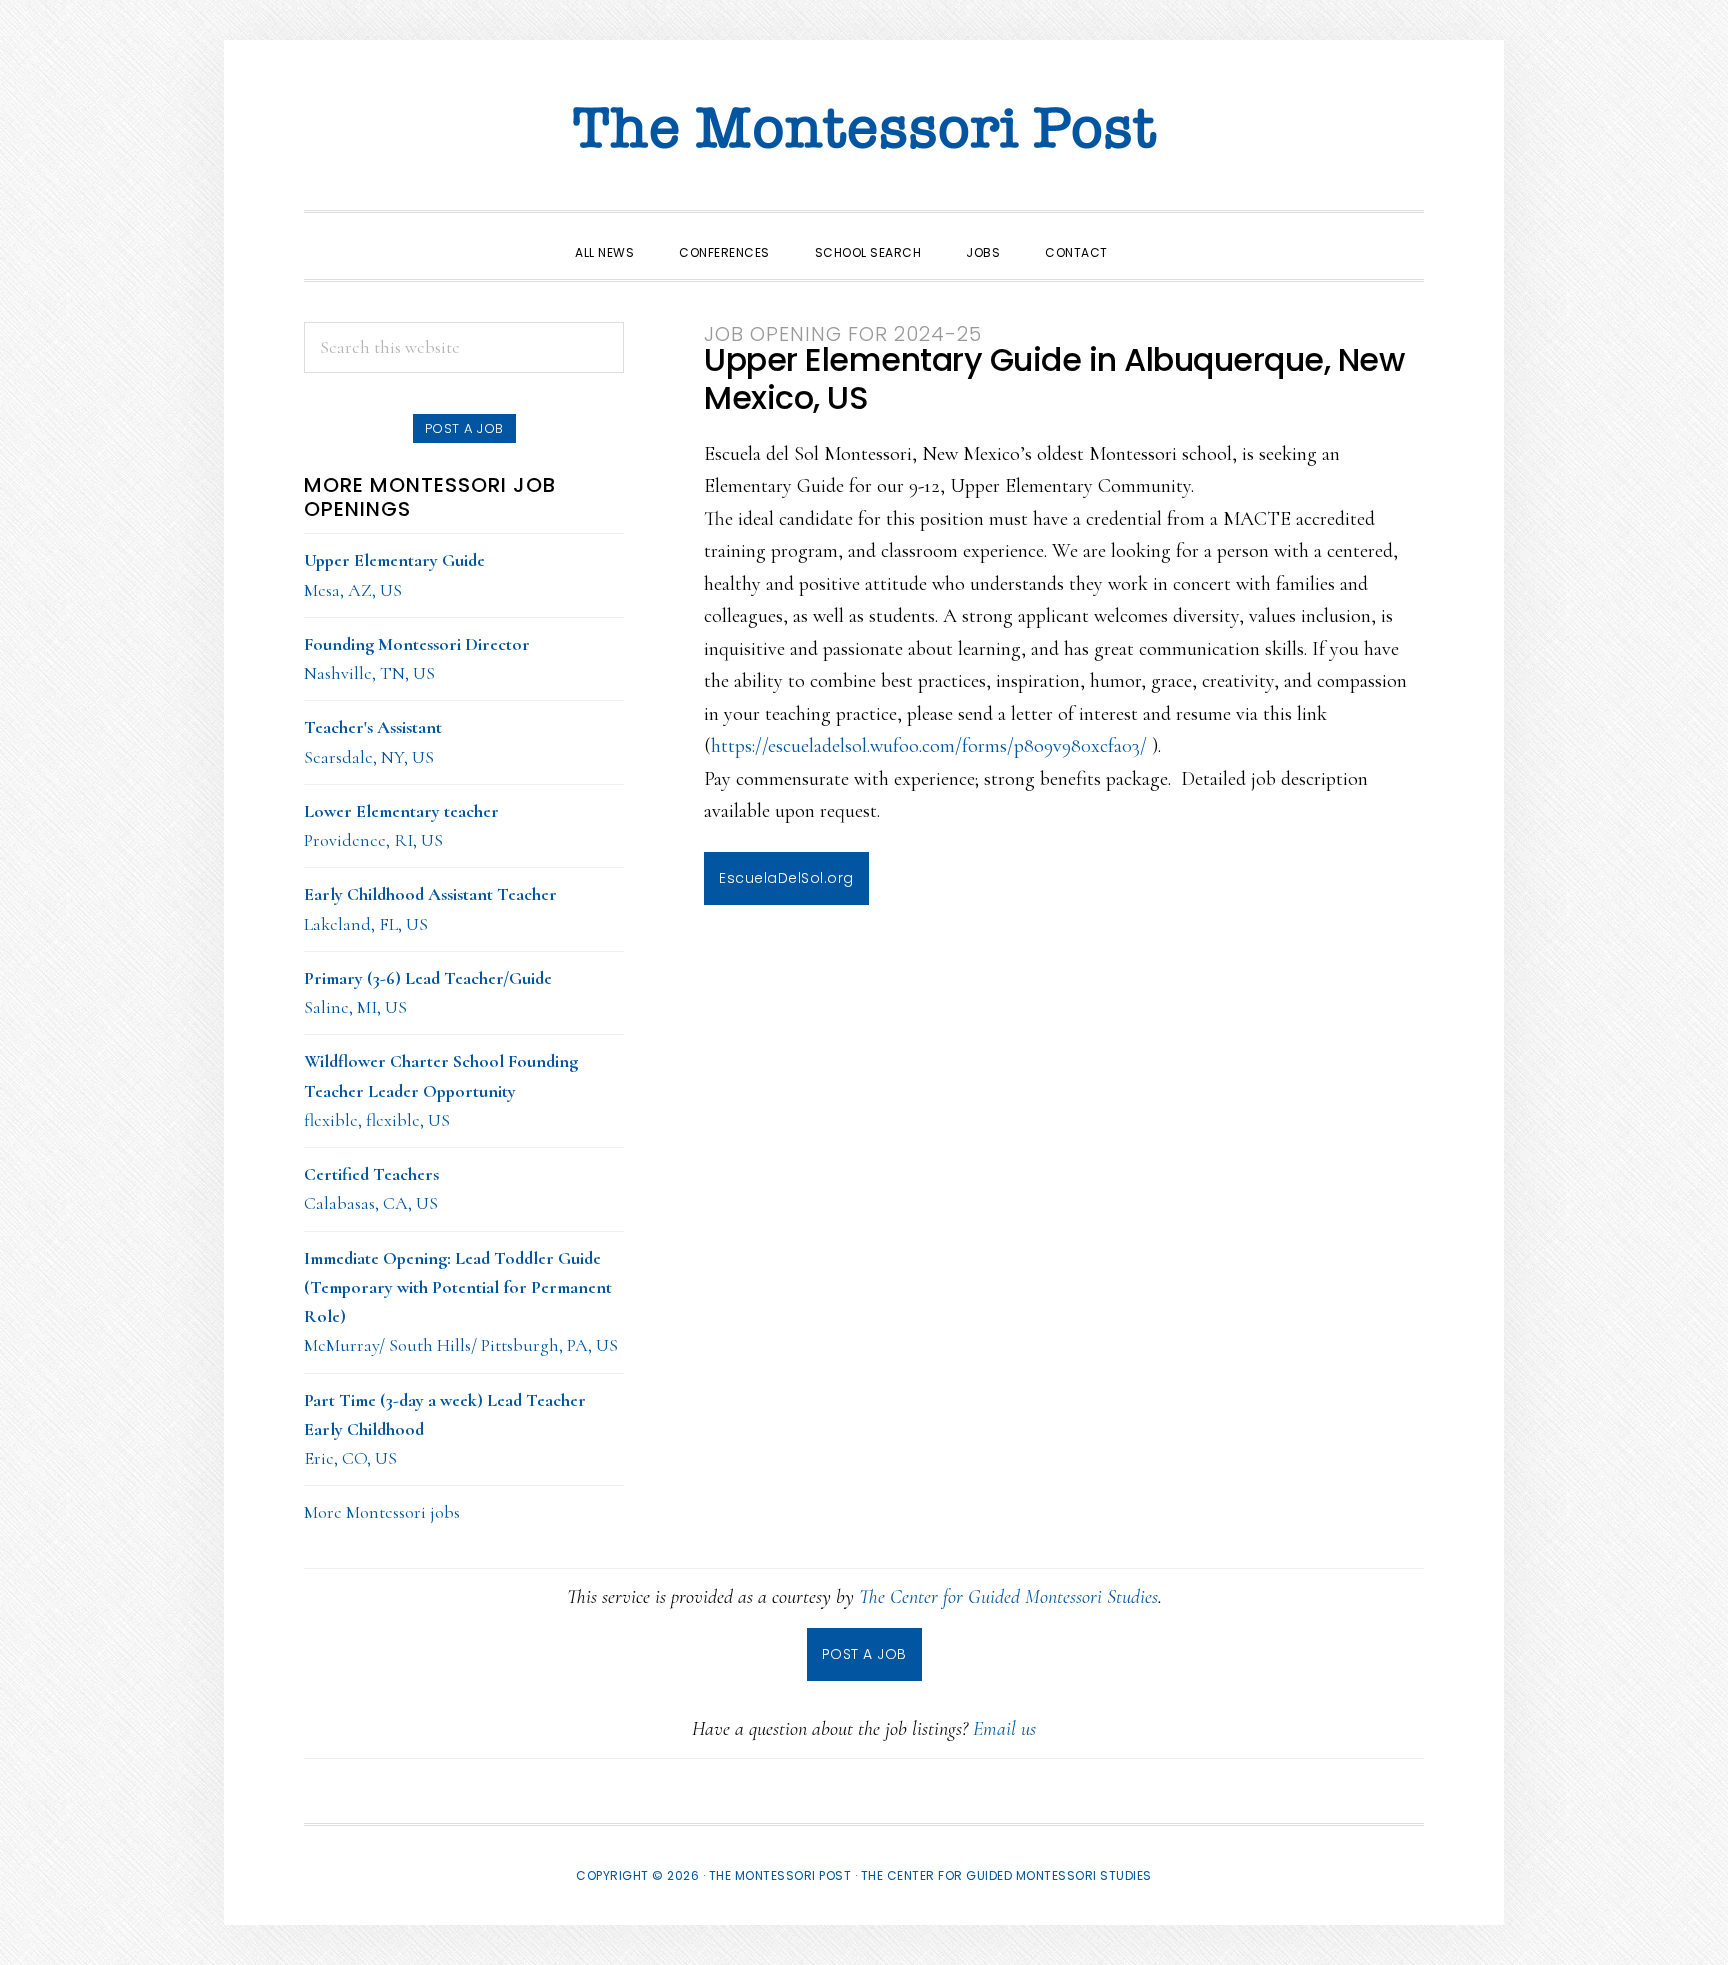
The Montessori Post (864, 130)
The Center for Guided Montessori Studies (1008, 1597)
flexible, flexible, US (441, 1090)
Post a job (464, 428)
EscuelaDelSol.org (786, 878)
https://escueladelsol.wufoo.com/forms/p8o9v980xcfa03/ (929, 746)
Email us (1004, 1729)
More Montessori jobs (382, 1512)
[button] (1153, 235)
